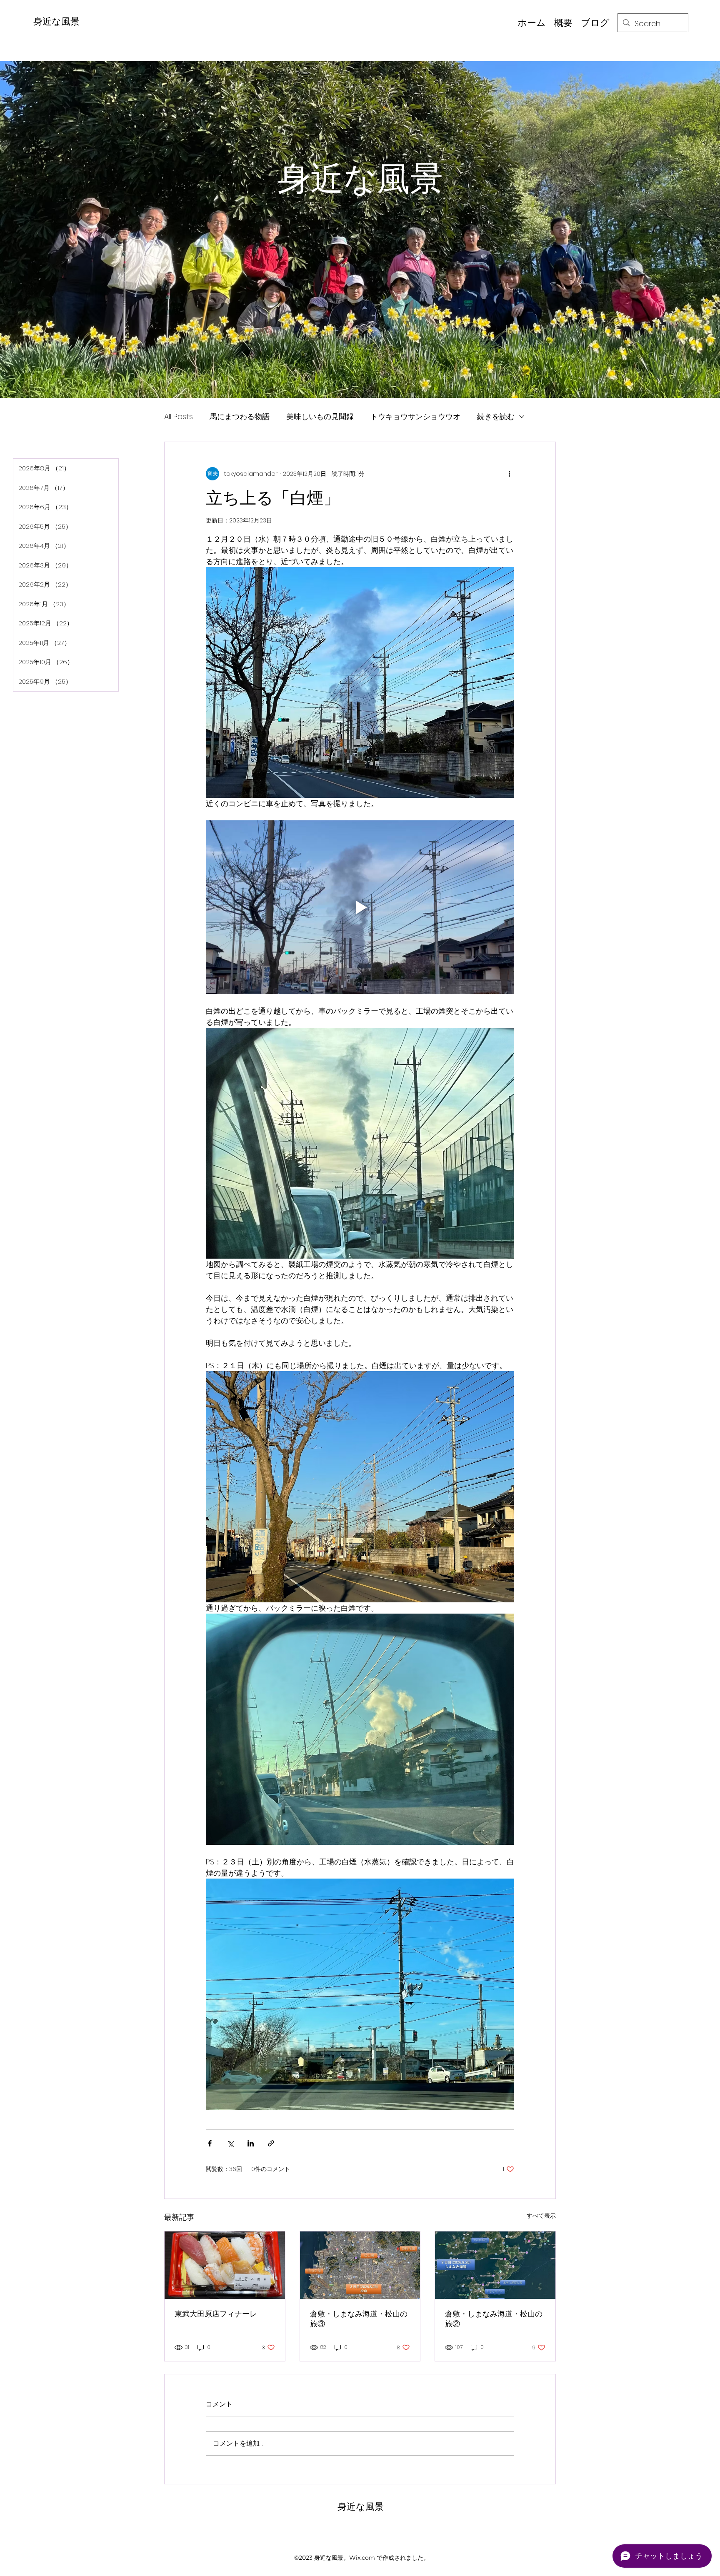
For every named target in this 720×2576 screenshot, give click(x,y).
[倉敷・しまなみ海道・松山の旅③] (360, 2265)
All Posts (179, 416)
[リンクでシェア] (271, 2143)
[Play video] (360, 907)
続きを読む (496, 416)
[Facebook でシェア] (210, 2143)
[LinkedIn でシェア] (251, 2143)
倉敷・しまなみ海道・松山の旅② (494, 2319)
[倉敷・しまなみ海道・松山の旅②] (495, 2265)
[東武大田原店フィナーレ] (225, 2265)
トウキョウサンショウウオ (415, 416)
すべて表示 (541, 2216)
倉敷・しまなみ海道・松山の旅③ (359, 2319)
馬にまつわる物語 (240, 416)
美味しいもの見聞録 (320, 416)
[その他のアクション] (509, 474)
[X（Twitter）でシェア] (230, 2143)
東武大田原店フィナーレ (216, 2314)
